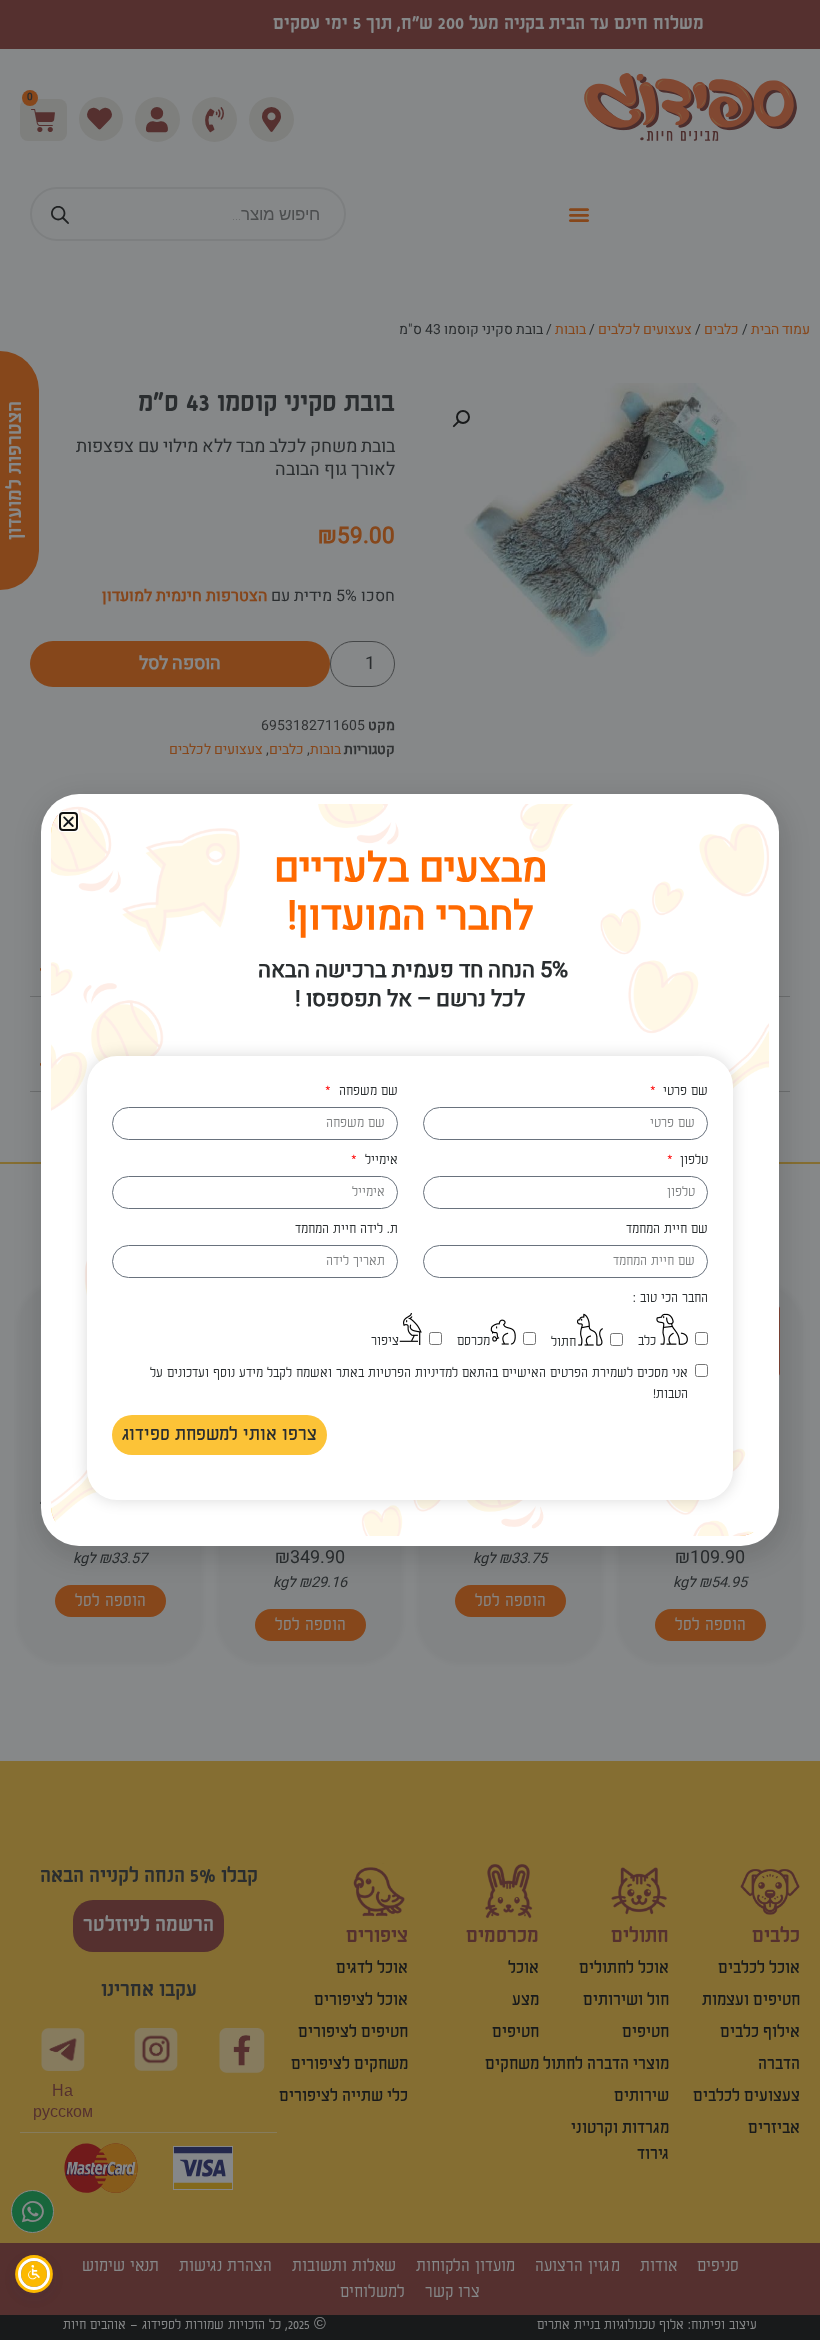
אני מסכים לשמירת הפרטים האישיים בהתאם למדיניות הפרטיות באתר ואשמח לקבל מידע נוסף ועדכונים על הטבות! (419, 1383)
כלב (647, 1341)
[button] (68, 821)
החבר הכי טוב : (670, 1298)
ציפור (385, 1341)
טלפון (692, 1160)
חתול (563, 1342)
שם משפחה (366, 1091)
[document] (410, 1170)
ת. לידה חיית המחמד (346, 1229)
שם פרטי (683, 1091)
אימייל (379, 1160)
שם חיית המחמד (667, 1229)
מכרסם (473, 1341)
